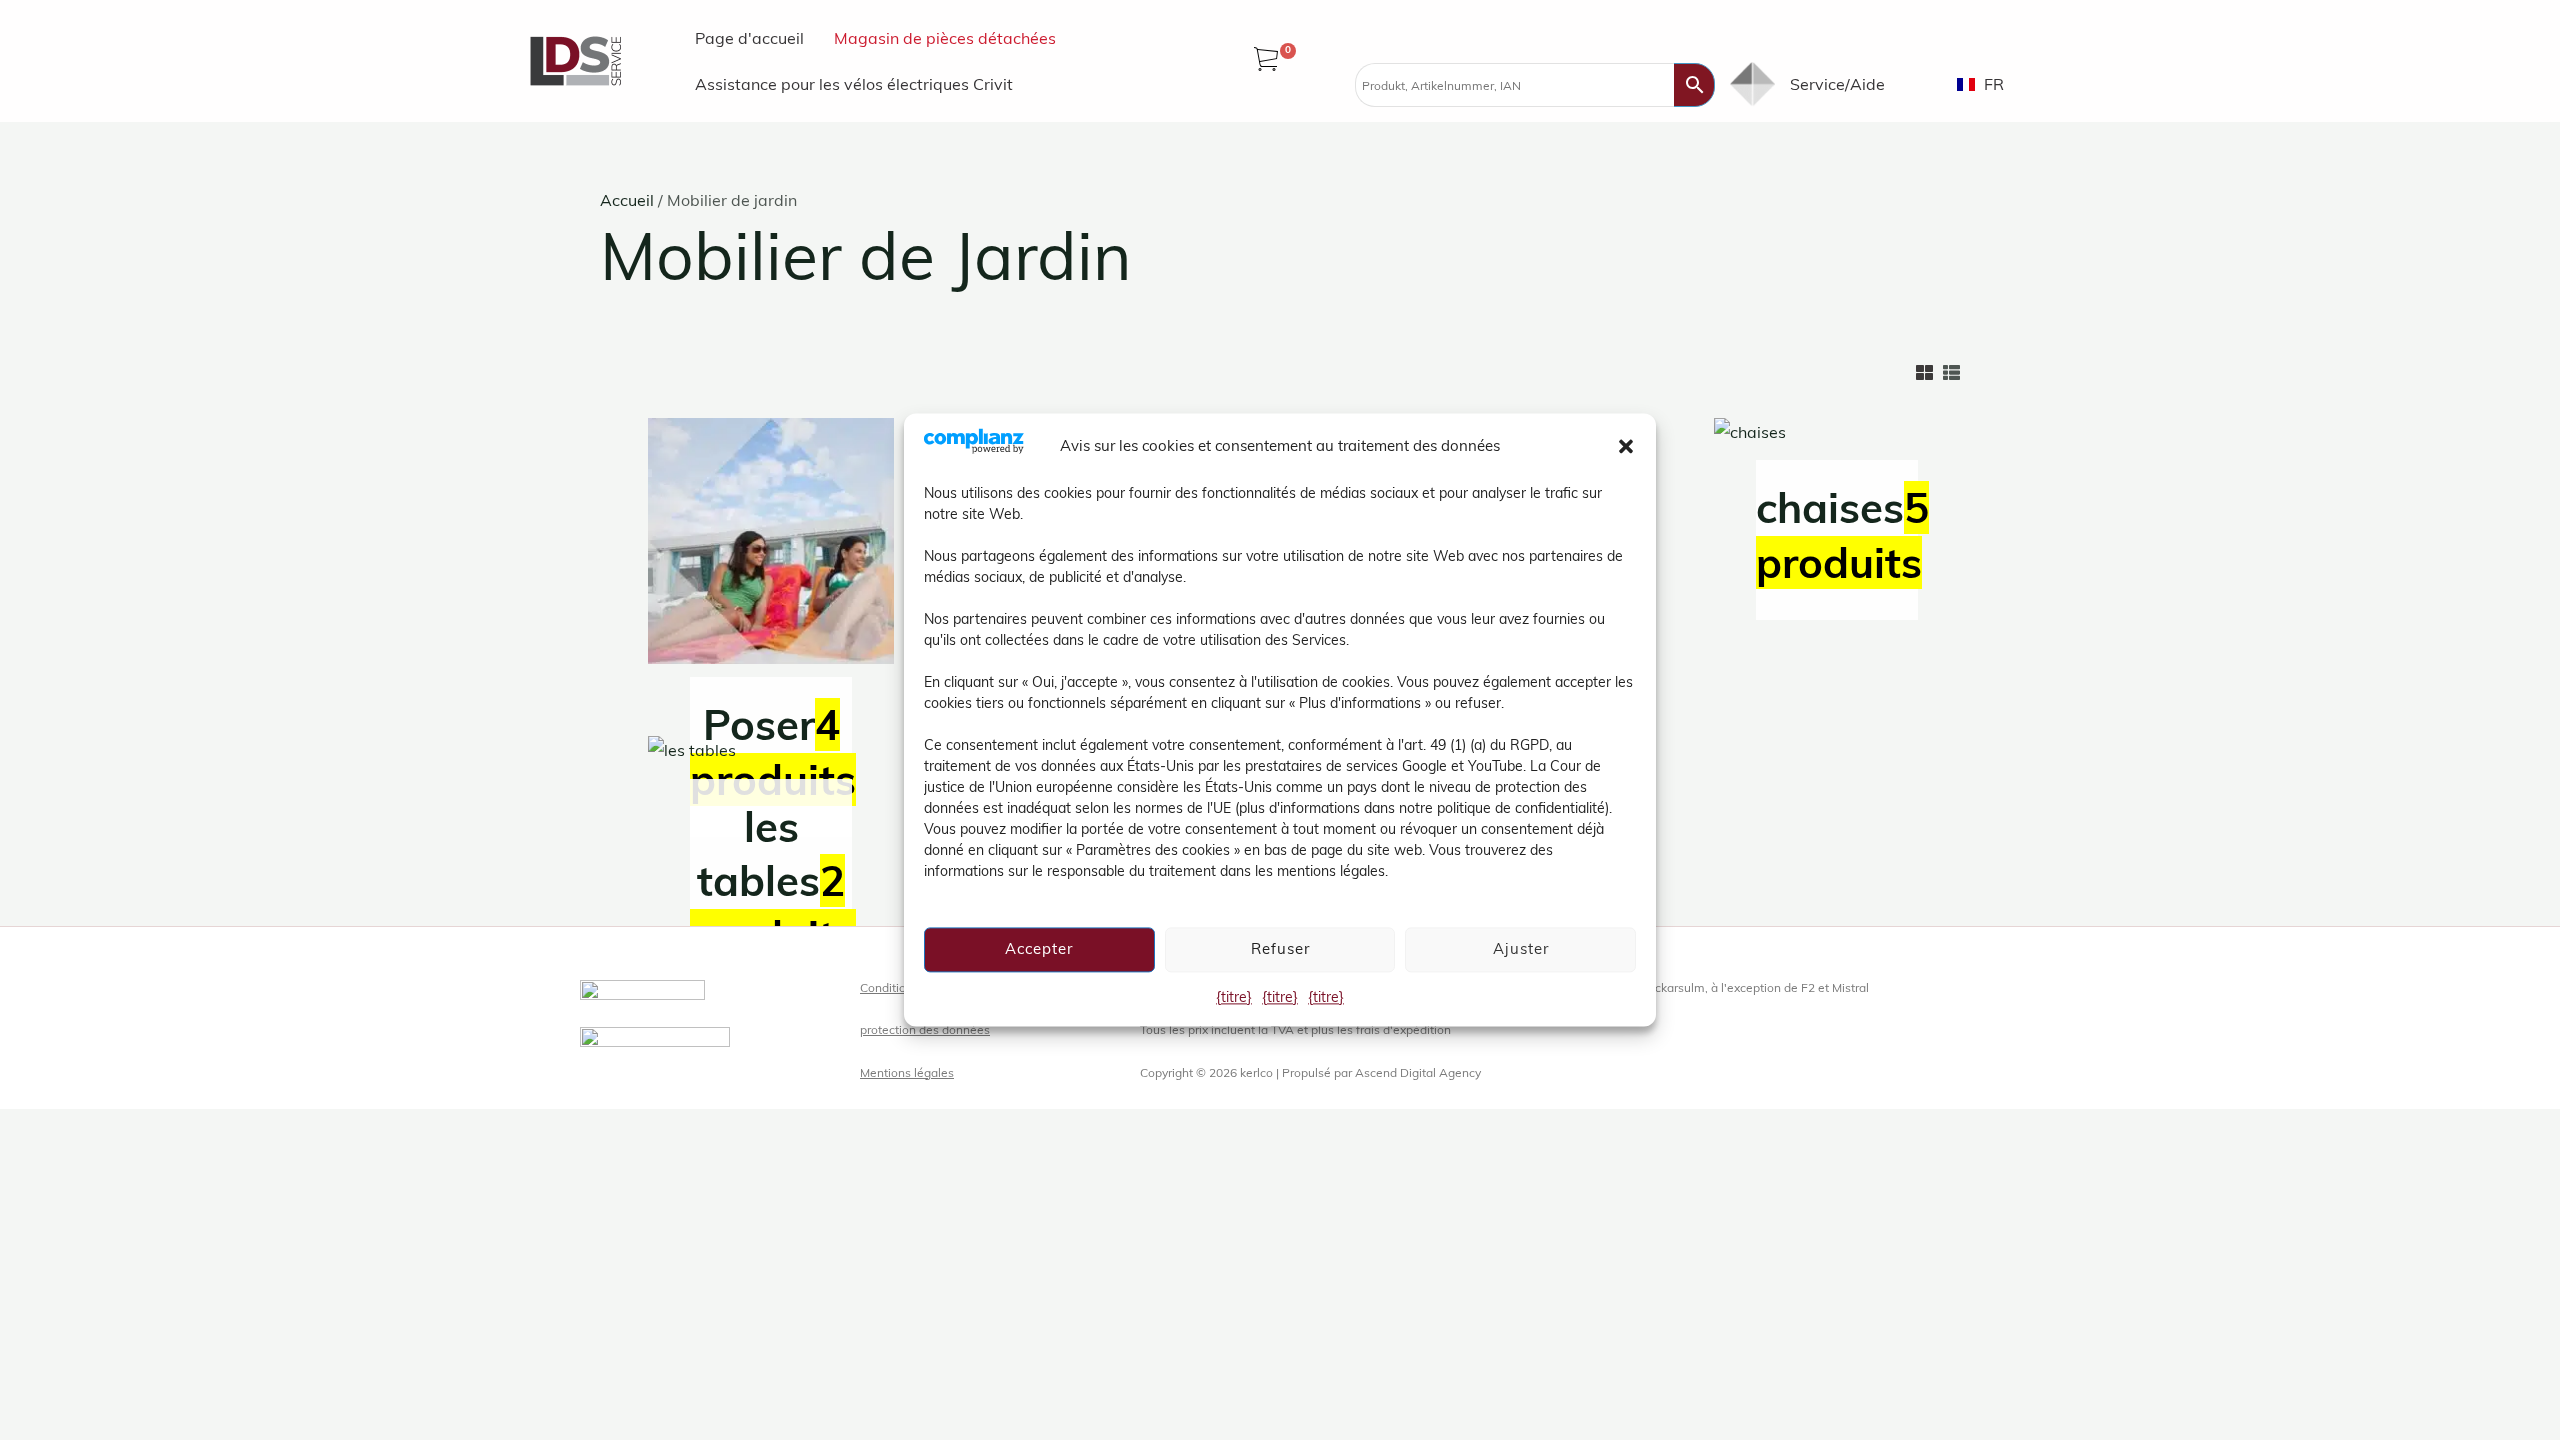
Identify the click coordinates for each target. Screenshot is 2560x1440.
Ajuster (1521, 948)
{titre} (1234, 997)
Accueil (627, 200)
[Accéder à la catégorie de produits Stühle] (1837, 439)
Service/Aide (1837, 84)
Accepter (1039, 948)
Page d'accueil (749, 38)
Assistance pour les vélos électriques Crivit (854, 84)
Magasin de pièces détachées (945, 38)
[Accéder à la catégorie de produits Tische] (771, 757)
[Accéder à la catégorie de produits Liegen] (771, 547)
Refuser (1280, 948)
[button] (1626, 446)
